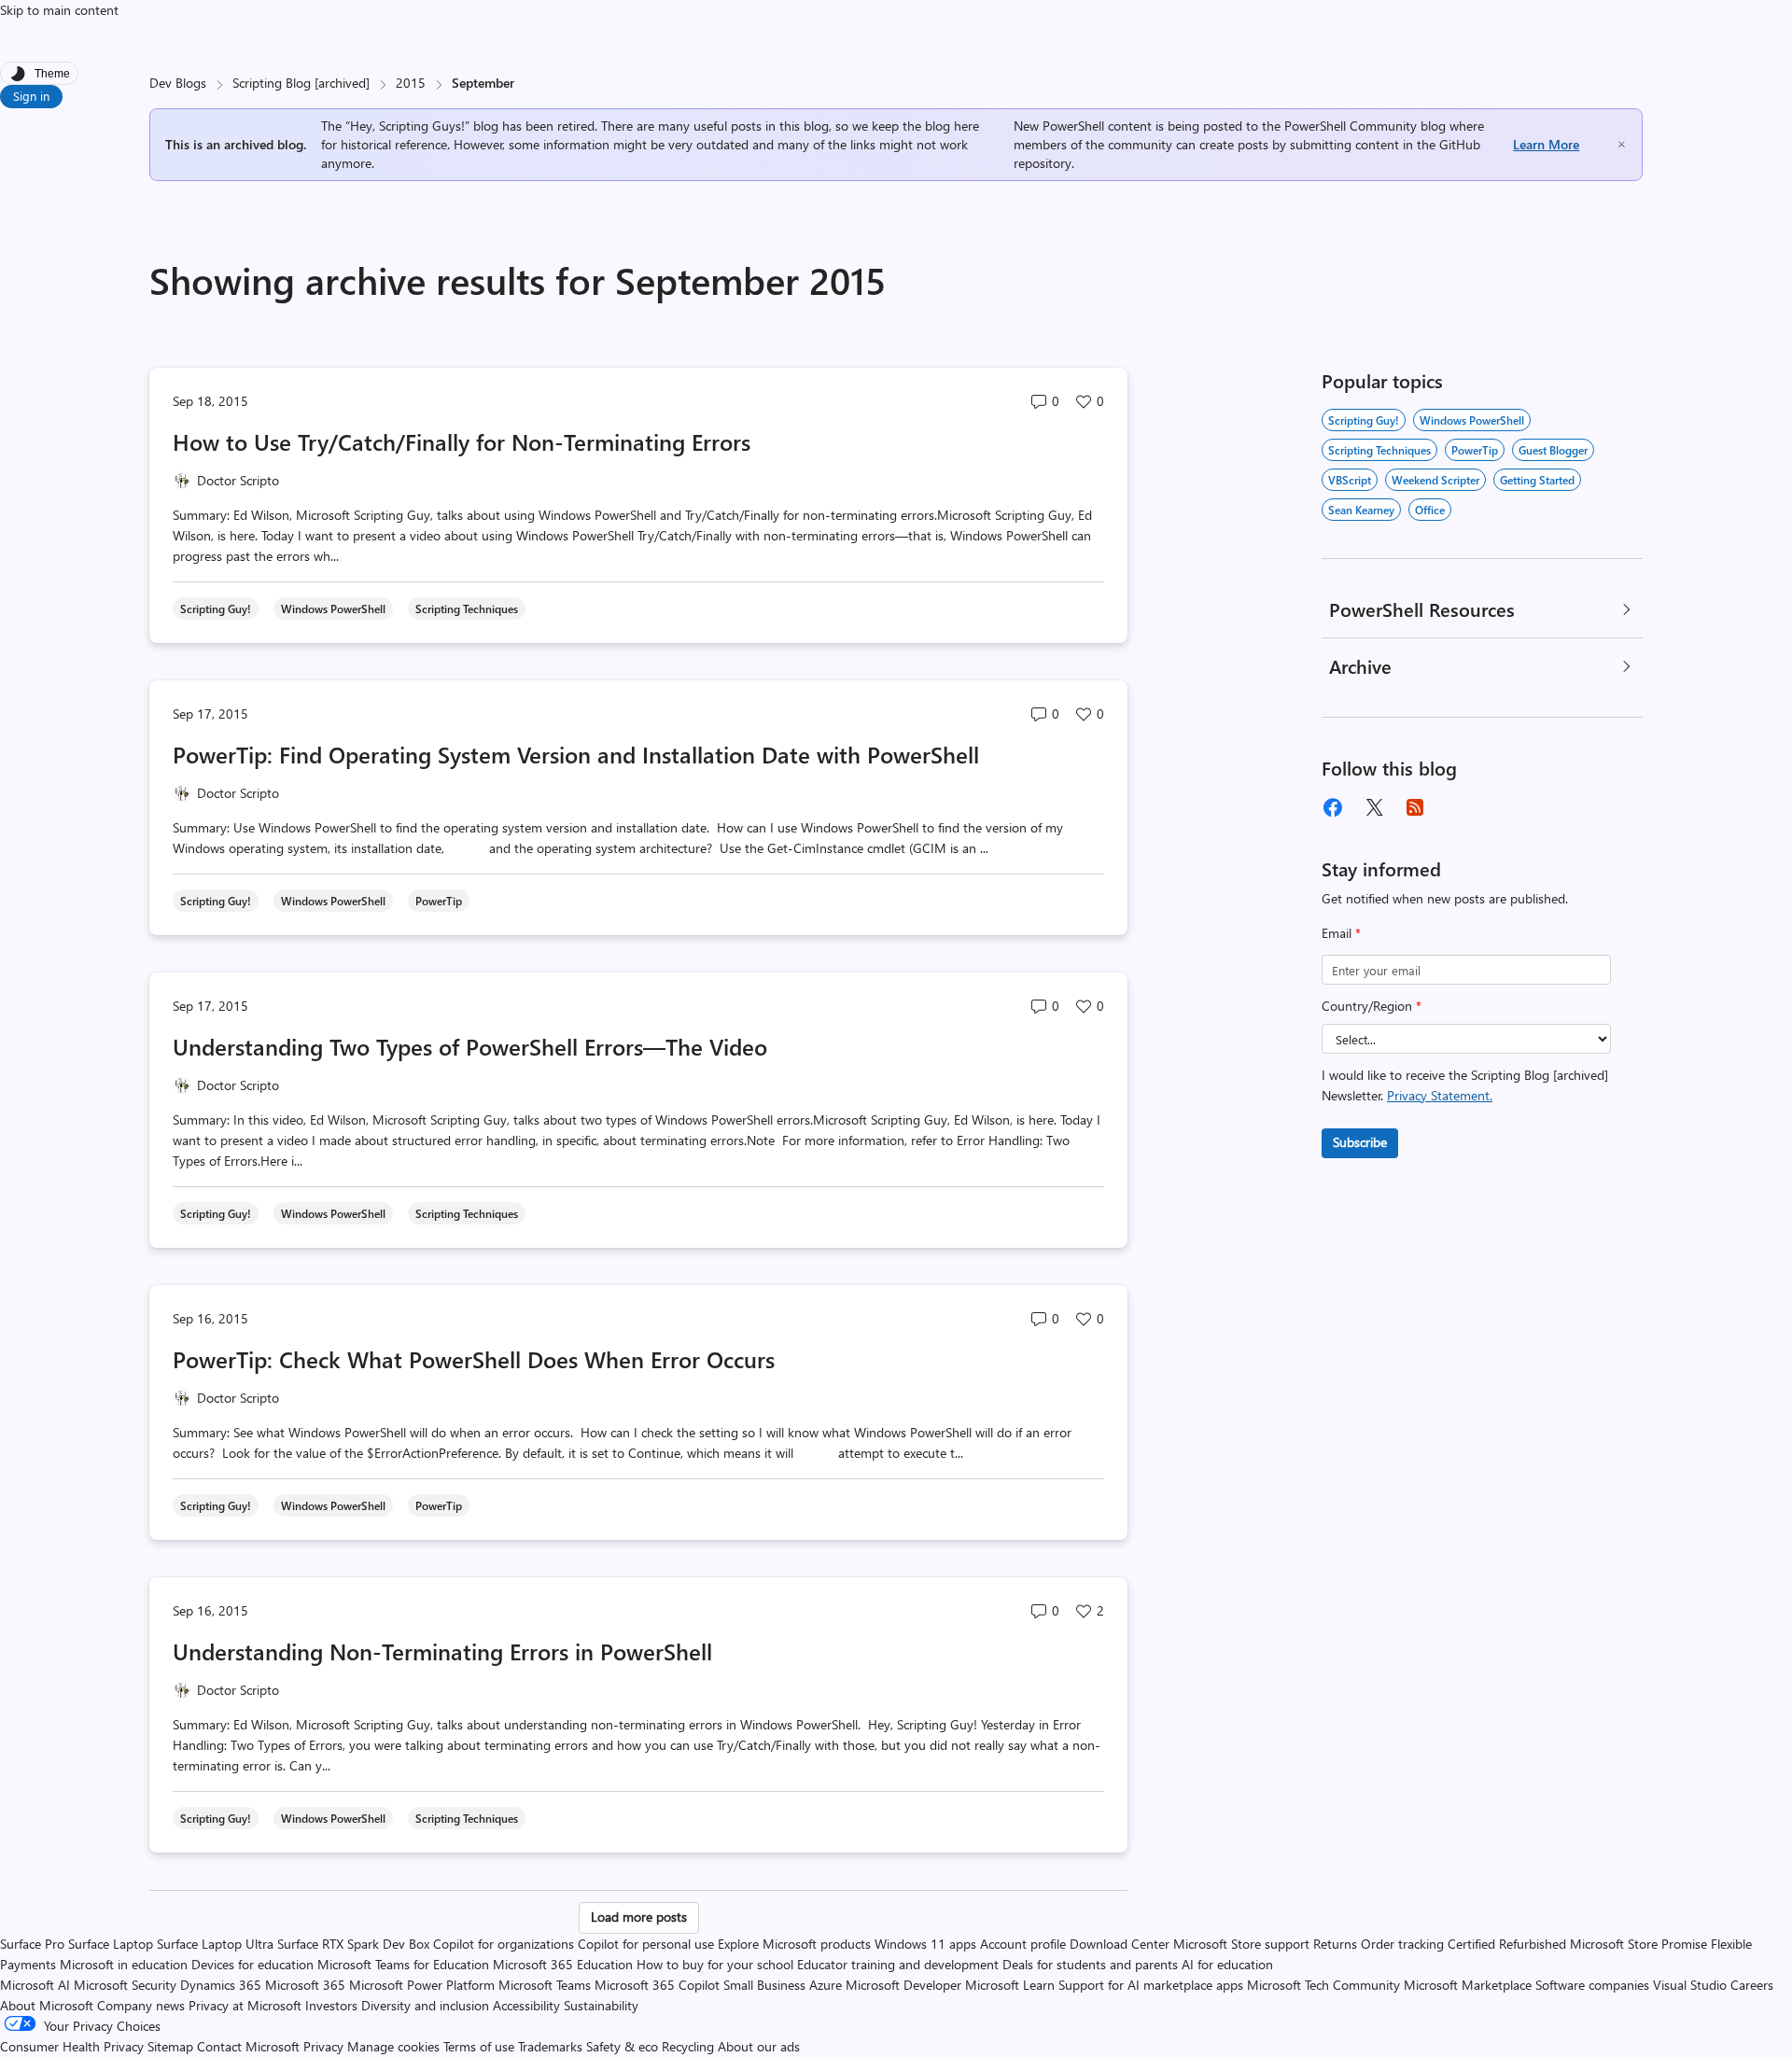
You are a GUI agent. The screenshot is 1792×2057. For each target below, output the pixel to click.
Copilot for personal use (646, 1944)
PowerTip (1475, 450)
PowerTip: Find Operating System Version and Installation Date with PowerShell (576, 754)
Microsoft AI (35, 1985)
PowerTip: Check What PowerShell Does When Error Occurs (474, 1359)
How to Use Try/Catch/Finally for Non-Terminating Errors (462, 441)
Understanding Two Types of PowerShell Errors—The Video (470, 1046)
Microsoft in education (124, 1964)
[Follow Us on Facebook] (1333, 807)
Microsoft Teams (545, 1985)
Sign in (31, 96)
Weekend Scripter (1435, 480)
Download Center (1120, 1944)
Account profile (1023, 1944)
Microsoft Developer (903, 1985)
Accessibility (526, 2005)
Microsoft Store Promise (1638, 1944)
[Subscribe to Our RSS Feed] (1415, 807)
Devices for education (252, 1964)
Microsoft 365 (305, 1985)
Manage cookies (393, 2046)
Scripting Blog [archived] (301, 83)
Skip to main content (59, 10)
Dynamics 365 (221, 1985)
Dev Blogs (178, 83)
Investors (331, 2005)
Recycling (688, 2046)
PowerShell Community (1351, 126)
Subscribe (1360, 1142)
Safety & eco (622, 2046)
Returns (1335, 1944)
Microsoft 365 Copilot (657, 1985)
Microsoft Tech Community (1323, 1985)
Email (1341, 933)
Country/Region (1372, 1006)
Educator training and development (898, 1964)
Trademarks (550, 2046)
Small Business (764, 1985)
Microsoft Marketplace (1468, 1985)
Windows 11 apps (925, 1944)
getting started (1537, 480)
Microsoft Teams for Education (403, 1964)
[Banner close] (1622, 144)
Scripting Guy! (1364, 420)
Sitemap (170, 2046)
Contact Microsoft (248, 2046)
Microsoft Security (125, 1985)
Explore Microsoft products (794, 1944)
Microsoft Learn (1010, 1985)
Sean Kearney (1361, 510)
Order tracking (1402, 1944)
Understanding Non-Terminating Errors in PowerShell (442, 1651)
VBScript (1350, 480)
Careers (1752, 1985)
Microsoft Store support (1241, 1944)
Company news (141, 2005)
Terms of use (479, 2046)
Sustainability (601, 2005)
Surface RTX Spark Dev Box (353, 1944)
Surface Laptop (111, 1944)
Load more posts (639, 1917)
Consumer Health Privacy (72, 2046)
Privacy (325, 2046)
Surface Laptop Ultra (215, 1944)
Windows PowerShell (1472, 420)
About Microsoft (47, 2005)
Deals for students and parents (1090, 1964)
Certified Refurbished (1507, 1944)
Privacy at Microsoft (245, 2005)
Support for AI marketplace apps (1151, 1985)
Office (1430, 510)
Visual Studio (1690, 1985)
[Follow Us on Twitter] (1374, 807)
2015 (411, 83)
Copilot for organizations (504, 1944)
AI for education (1227, 1964)
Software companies (1592, 1985)
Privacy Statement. (1440, 1095)
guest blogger (1553, 450)
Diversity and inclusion (425, 2005)
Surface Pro (32, 1944)
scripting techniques (1379, 450)
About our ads (759, 2046)
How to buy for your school (715, 1964)
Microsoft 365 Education (563, 1964)
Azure (826, 1985)
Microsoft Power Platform (422, 1985)
